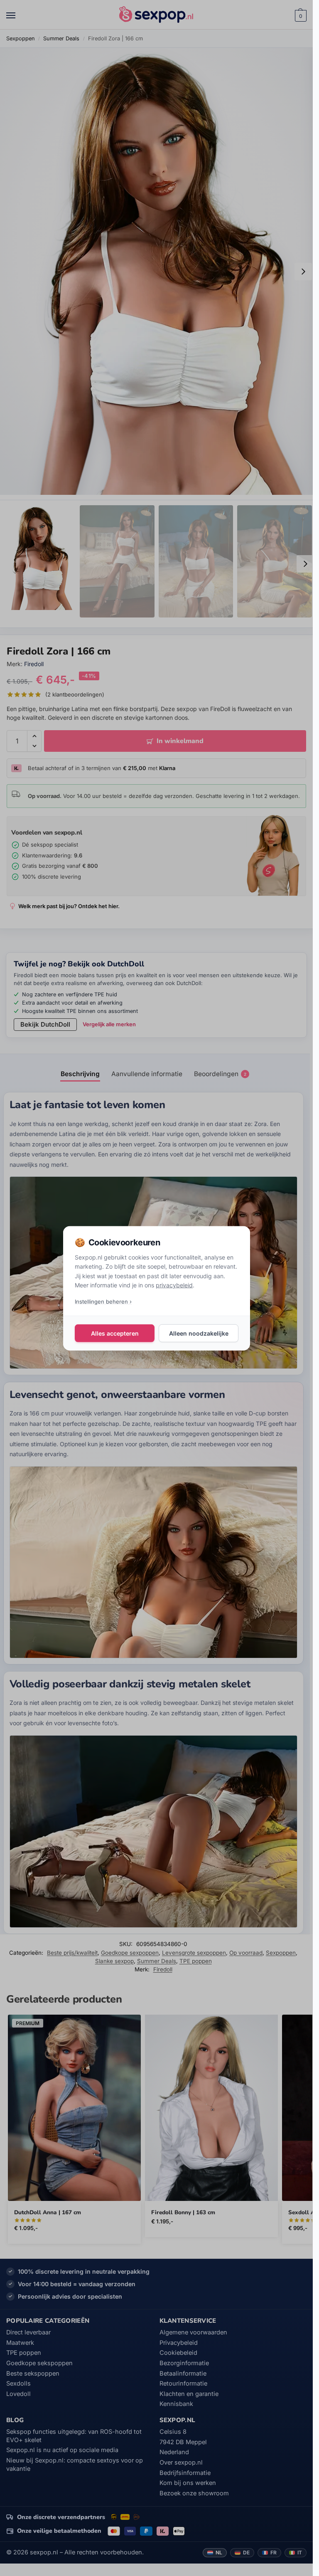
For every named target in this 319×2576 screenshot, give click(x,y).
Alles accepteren (114, 1333)
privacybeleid (174, 1285)
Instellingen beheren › (103, 1301)
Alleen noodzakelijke (198, 1333)
